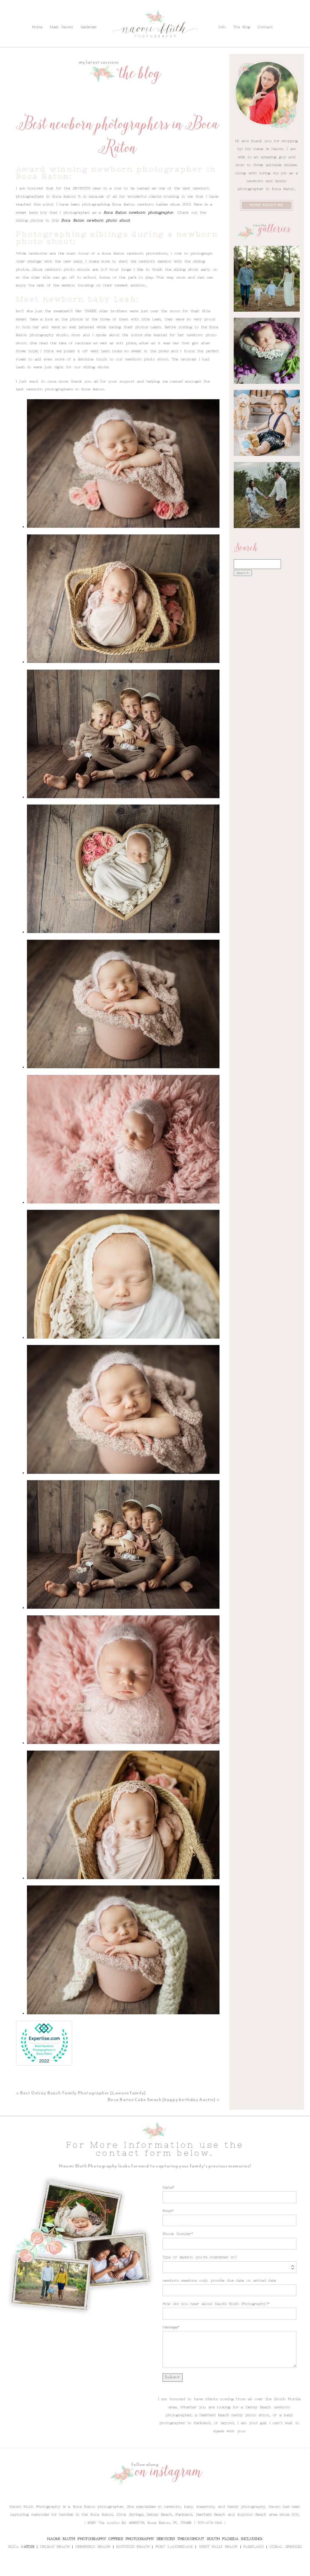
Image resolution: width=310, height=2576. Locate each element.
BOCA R (16, 2547)
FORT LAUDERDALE (174, 2547)
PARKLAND (254, 2547)
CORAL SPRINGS (286, 2547)
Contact (64, 13)
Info (23, 13)
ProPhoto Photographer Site (194, 2569)
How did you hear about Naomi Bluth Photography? (215, 2304)
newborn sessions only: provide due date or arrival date (219, 2280)
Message (170, 2327)
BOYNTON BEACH (133, 2547)
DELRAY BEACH (55, 2547)
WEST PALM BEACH (218, 2547)
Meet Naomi (61, 27)
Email (168, 2211)
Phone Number (177, 2234)
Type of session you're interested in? (200, 2257)
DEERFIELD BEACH (93, 2547)
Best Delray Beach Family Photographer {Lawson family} (83, 2093)
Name (168, 2187)
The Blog (41, 13)
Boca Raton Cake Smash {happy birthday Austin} (162, 2100)
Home (37, 27)
